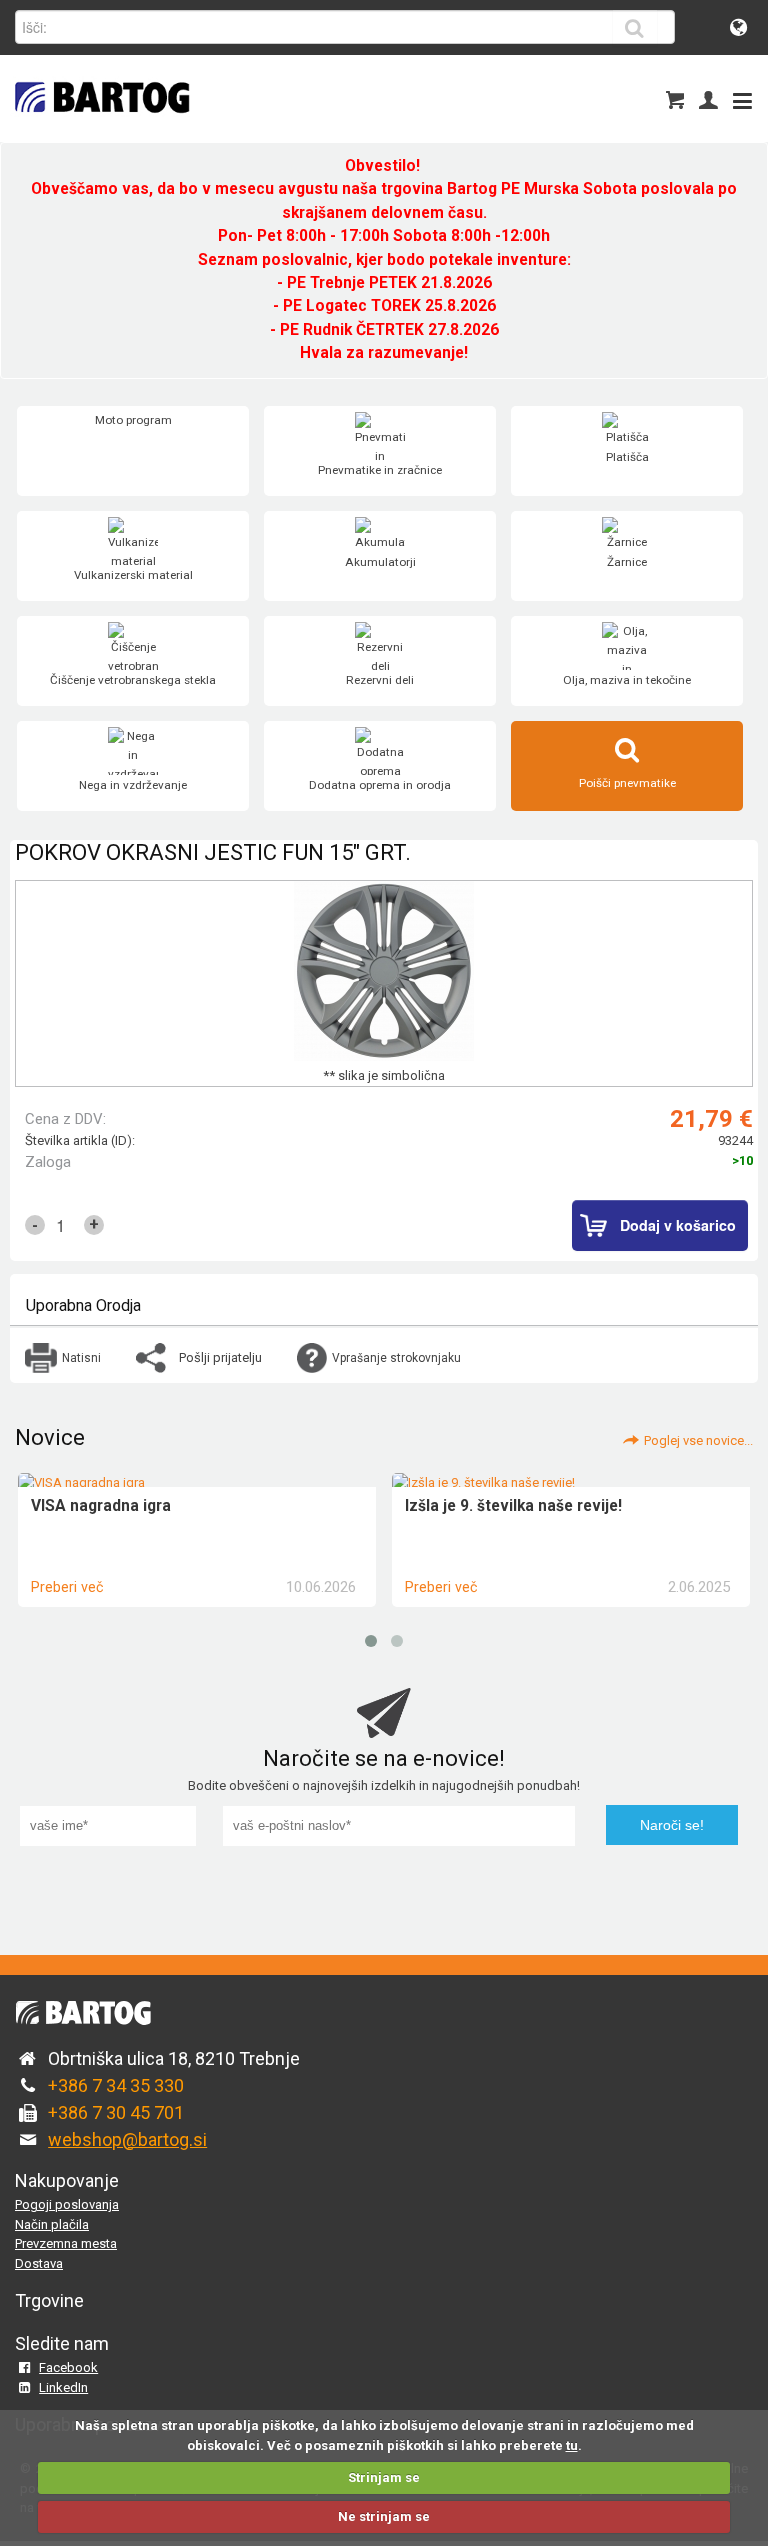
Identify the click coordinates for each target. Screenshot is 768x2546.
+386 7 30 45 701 (116, 2112)
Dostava (39, 2263)
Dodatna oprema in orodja (380, 785)
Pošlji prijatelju (220, 1357)
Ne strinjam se (384, 2516)
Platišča (627, 457)
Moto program (133, 420)
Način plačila (52, 2224)
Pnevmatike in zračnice (380, 470)
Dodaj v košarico (678, 1225)
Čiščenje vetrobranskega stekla (133, 680)
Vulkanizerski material (133, 575)
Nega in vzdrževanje (133, 785)
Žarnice (627, 562)
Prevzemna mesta (66, 2243)
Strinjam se (384, 2477)
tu (572, 2445)
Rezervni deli (380, 680)
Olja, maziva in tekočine (627, 680)
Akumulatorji (380, 562)
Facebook (68, 2367)
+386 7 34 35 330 (116, 2085)
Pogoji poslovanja (67, 2204)
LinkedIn (63, 2387)
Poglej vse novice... (698, 1440)
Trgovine (49, 2300)
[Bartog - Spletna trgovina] (100, 125)
